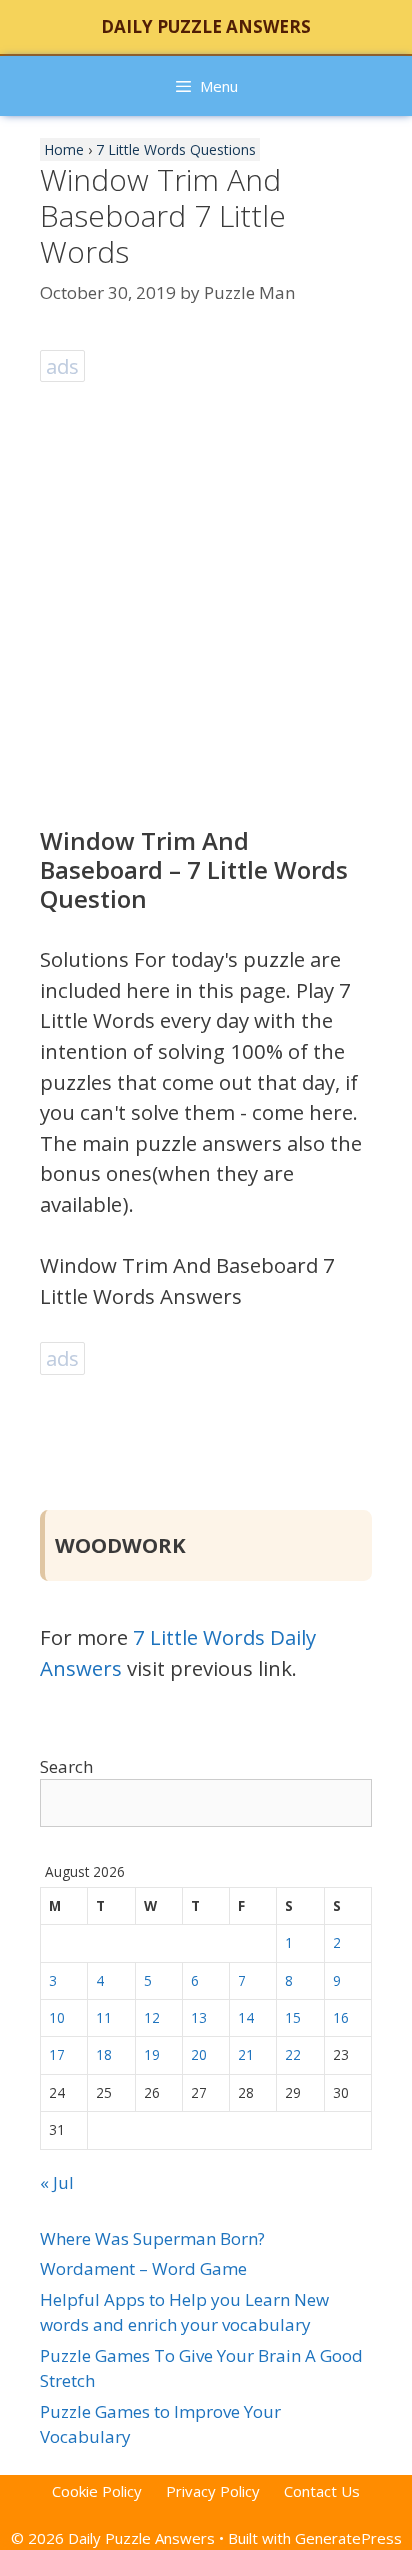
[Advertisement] (206, 594)
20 (199, 2054)
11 (104, 2017)
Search (66, 1766)
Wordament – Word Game (143, 2268)
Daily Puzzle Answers (206, 26)
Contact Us (322, 2491)
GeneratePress (348, 2538)
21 (246, 2054)
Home (64, 149)
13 (199, 2017)
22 (293, 2054)
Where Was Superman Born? (152, 2238)
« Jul (57, 2182)
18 (104, 2054)
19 (152, 2054)
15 (293, 2017)
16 (341, 2017)
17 (57, 2054)
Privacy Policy (213, 2491)
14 (246, 2017)
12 (152, 2017)
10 (57, 2017)
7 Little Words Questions (176, 149)
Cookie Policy (97, 2491)
